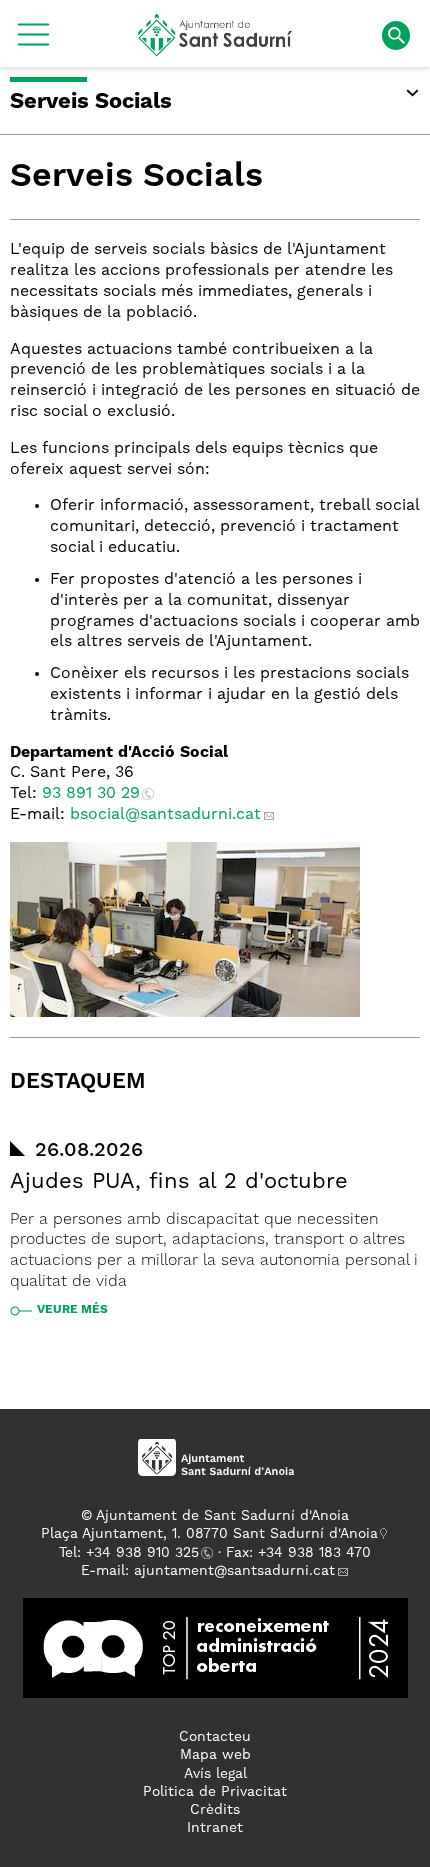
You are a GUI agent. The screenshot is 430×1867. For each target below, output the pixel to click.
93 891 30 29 (91, 794)
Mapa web (215, 1755)
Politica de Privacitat (215, 1792)
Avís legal (215, 1774)
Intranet (215, 1828)
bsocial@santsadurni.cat (165, 815)
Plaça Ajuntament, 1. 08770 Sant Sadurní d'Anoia (209, 1534)
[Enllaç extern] (215, 1648)
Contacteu (215, 1737)
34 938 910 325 (146, 1553)
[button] (33, 42)
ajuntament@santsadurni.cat (234, 1571)
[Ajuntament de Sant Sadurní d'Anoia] (215, 49)
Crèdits (215, 1810)
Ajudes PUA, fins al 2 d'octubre (179, 1182)
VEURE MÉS (72, 1310)
